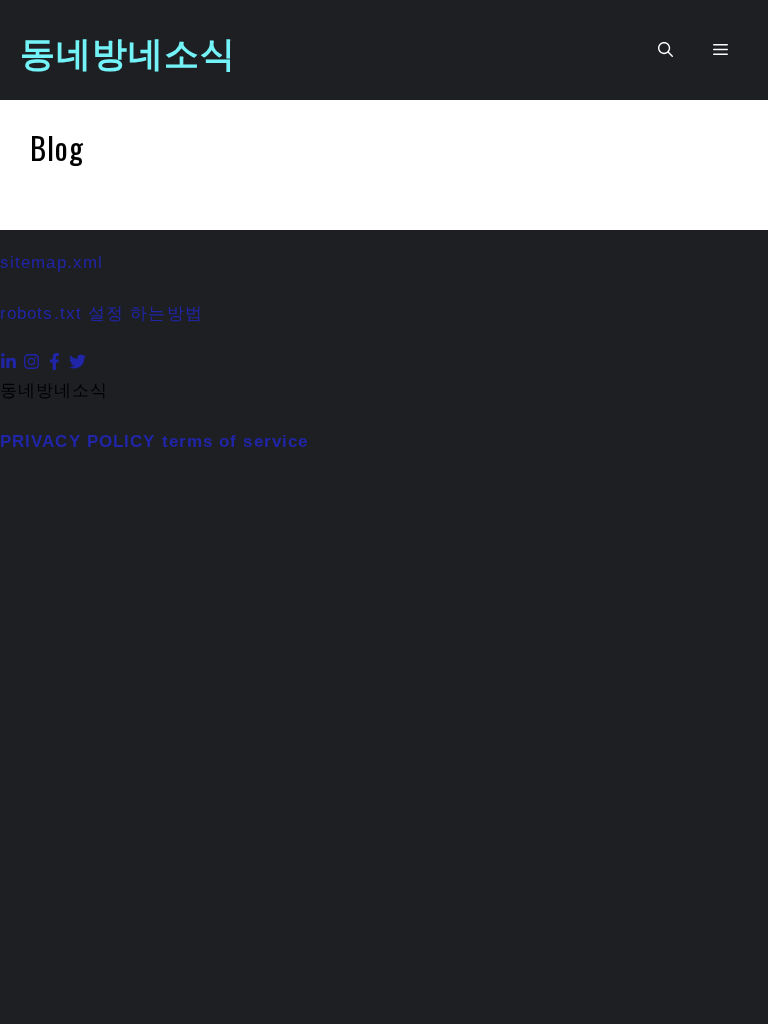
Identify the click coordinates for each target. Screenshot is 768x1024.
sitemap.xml (51, 262)
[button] (665, 50)
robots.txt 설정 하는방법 (101, 313)
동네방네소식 (128, 50)
